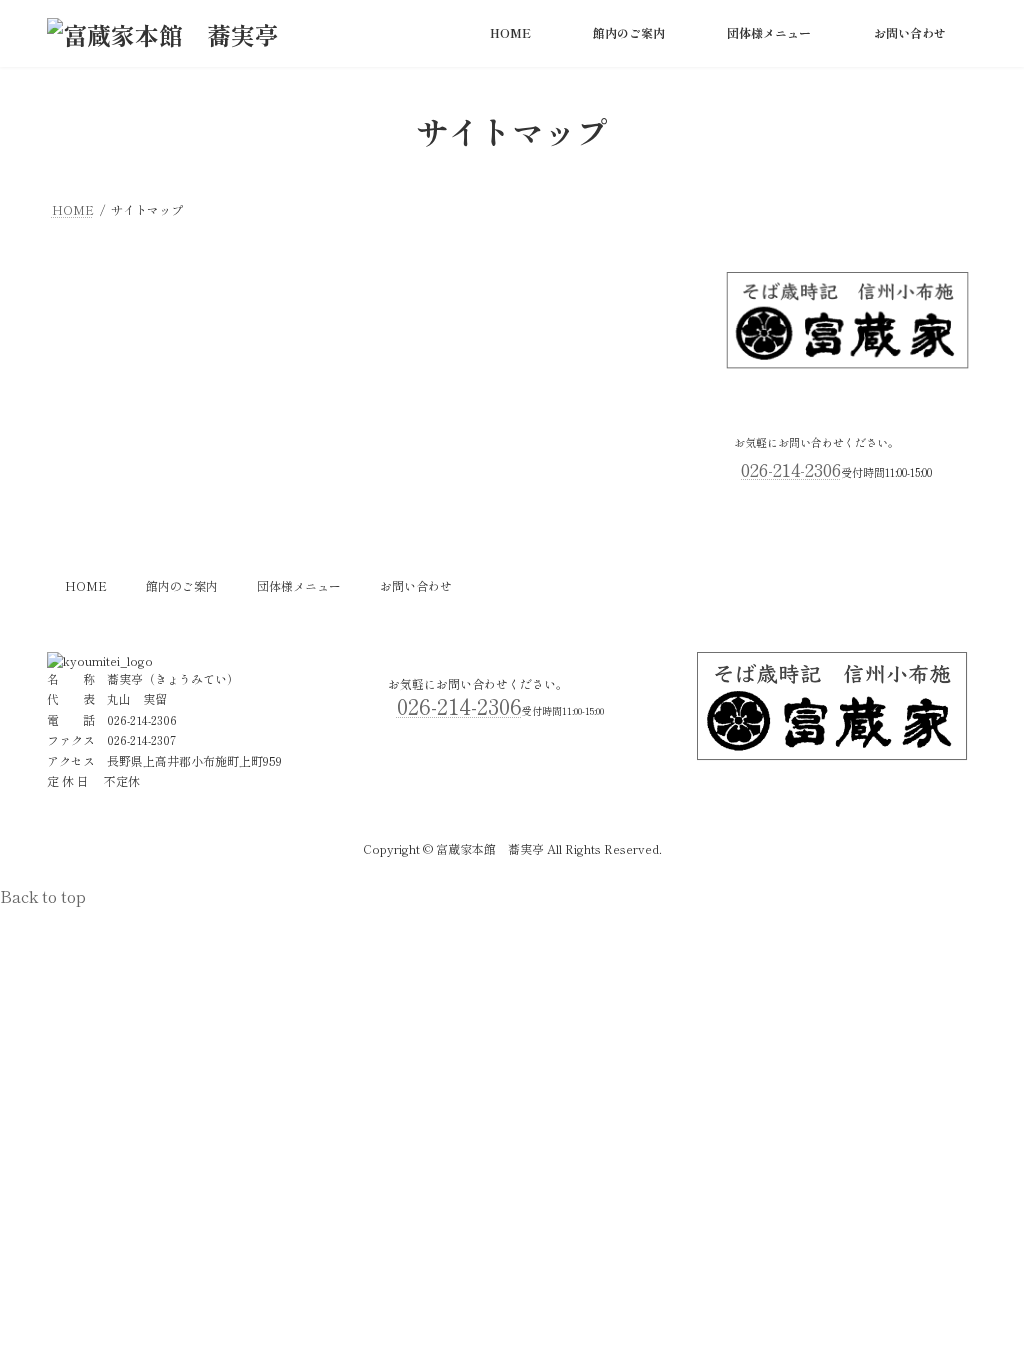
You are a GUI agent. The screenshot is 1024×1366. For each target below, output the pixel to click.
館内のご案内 (182, 585)
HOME (86, 585)
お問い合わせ (416, 585)
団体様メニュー (299, 585)
